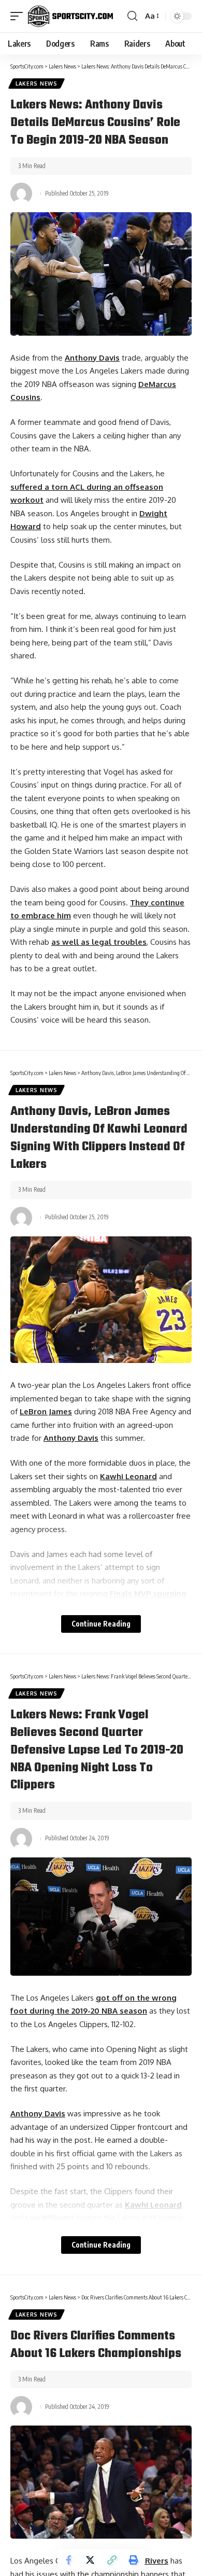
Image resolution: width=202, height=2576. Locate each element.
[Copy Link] (112, 2560)
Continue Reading (101, 1624)
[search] (132, 16)
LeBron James (46, 1411)
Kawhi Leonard (128, 1476)
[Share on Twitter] (90, 2560)
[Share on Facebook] (68, 2560)
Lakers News (37, 84)
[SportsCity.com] (70, 16)
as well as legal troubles (99, 942)
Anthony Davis (92, 358)
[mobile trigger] (19, 16)
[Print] (134, 2560)
